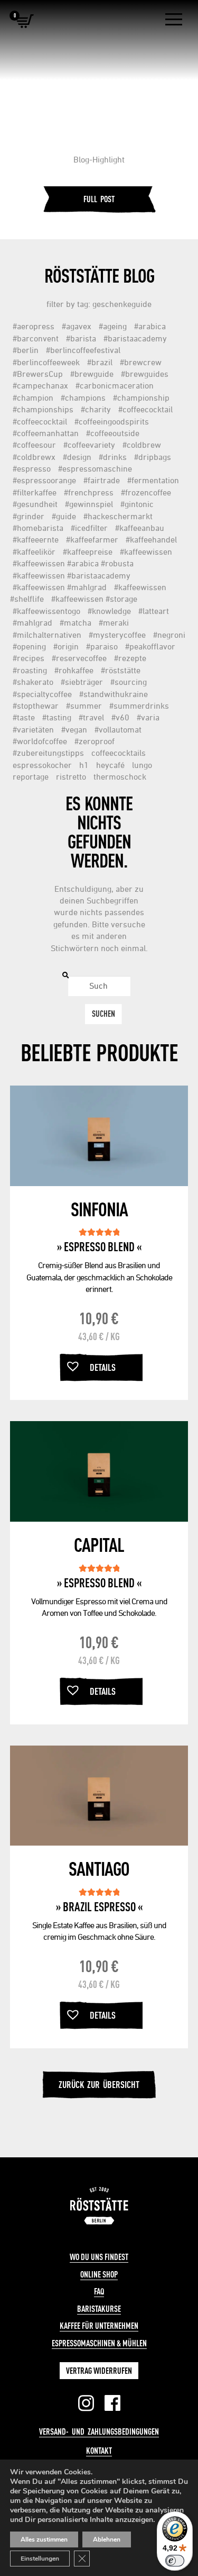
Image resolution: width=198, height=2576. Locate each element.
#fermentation (153, 480)
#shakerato (33, 682)
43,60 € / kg (99, 1336)
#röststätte (121, 670)
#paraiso (102, 646)
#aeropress (34, 326)
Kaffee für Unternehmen (99, 2326)
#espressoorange (44, 480)
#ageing (113, 326)
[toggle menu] (174, 20)
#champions (83, 397)
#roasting (30, 670)
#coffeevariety (89, 445)
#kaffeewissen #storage (94, 599)
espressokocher (42, 765)
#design (77, 457)
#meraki (114, 622)
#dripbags (153, 457)
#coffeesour (34, 445)
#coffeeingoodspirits (112, 421)
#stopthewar (36, 706)
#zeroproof (95, 741)
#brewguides (145, 374)
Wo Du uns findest (99, 2257)
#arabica (150, 326)
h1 (84, 765)
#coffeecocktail (145, 409)
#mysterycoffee (117, 635)
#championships (43, 409)
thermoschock (120, 776)
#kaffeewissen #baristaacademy (72, 575)
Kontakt (99, 2451)
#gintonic (137, 504)
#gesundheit (35, 504)
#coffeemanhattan (46, 433)
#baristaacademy (135, 338)
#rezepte (130, 658)
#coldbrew (142, 445)
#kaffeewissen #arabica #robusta (73, 563)
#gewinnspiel (89, 504)
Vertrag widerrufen (99, 2371)
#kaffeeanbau (140, 528)
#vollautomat (118, 729)
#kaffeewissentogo (46, 611)
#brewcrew (141, 362)
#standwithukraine (114, 694)
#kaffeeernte (36, 539)
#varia (148, 717)
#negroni (169, 635)
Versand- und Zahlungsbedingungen (99, 2432)
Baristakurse (99, 2309)
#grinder (29, 516)
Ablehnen (107, 2539)
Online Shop (99, 2274)
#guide (64, 516)
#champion (33, 397)
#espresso (32, 468)
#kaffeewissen (146, 552)
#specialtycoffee (42, 694)
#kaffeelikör (34, 552)
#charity (96, 409)
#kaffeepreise (88, 552)
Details (103, 1367)
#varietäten (33, 729)
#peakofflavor (150, 646)
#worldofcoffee (40, 741)
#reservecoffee (79, 658)
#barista (81, 338)
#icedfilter (89, 528)
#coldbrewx (34, 457)
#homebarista (38, 528)
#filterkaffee (35, 492)
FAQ (99, 2291)
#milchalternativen (47, 635)
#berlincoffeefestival (83, 350)
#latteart (154, 611)
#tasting (57, 717)
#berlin (26, 350)
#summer (84, 706)
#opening (29, 646)
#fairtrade (102, 480)
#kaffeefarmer (92, 539)
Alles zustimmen (44, 2539)
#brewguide (92, 374)
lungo (142, 765)
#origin (66, 646)
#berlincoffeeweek (46, 362)
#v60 (120, 717)
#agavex (77, 326)
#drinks (113, 457)
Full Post (99, 199)
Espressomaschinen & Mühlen (99, 2343)
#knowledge (109, 611)
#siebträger (82, 682)
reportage (31, 776)
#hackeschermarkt (118, 516)
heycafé (110, 765)
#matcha (76, 622)
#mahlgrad (32, 622)
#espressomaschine (95, 468)
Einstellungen (40, 2559)
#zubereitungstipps (48, 753)
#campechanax (40, 385)
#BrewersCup (38, 374)
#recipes (29, 658)
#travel (91, 717)
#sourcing (129, 682)
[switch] (175, 2561)
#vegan (74, 729)
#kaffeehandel (151, 539)
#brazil (100, 362)
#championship (141, 397)
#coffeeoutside (113, 433)
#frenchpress (89, 492)
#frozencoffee (146, 492)
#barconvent (36, 338)
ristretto (71, 776)
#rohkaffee (74, 670)
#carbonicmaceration (115, 385)
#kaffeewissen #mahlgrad (60, 587)
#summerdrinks (139, 706)
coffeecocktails (119, 753)
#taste (24, 717)
